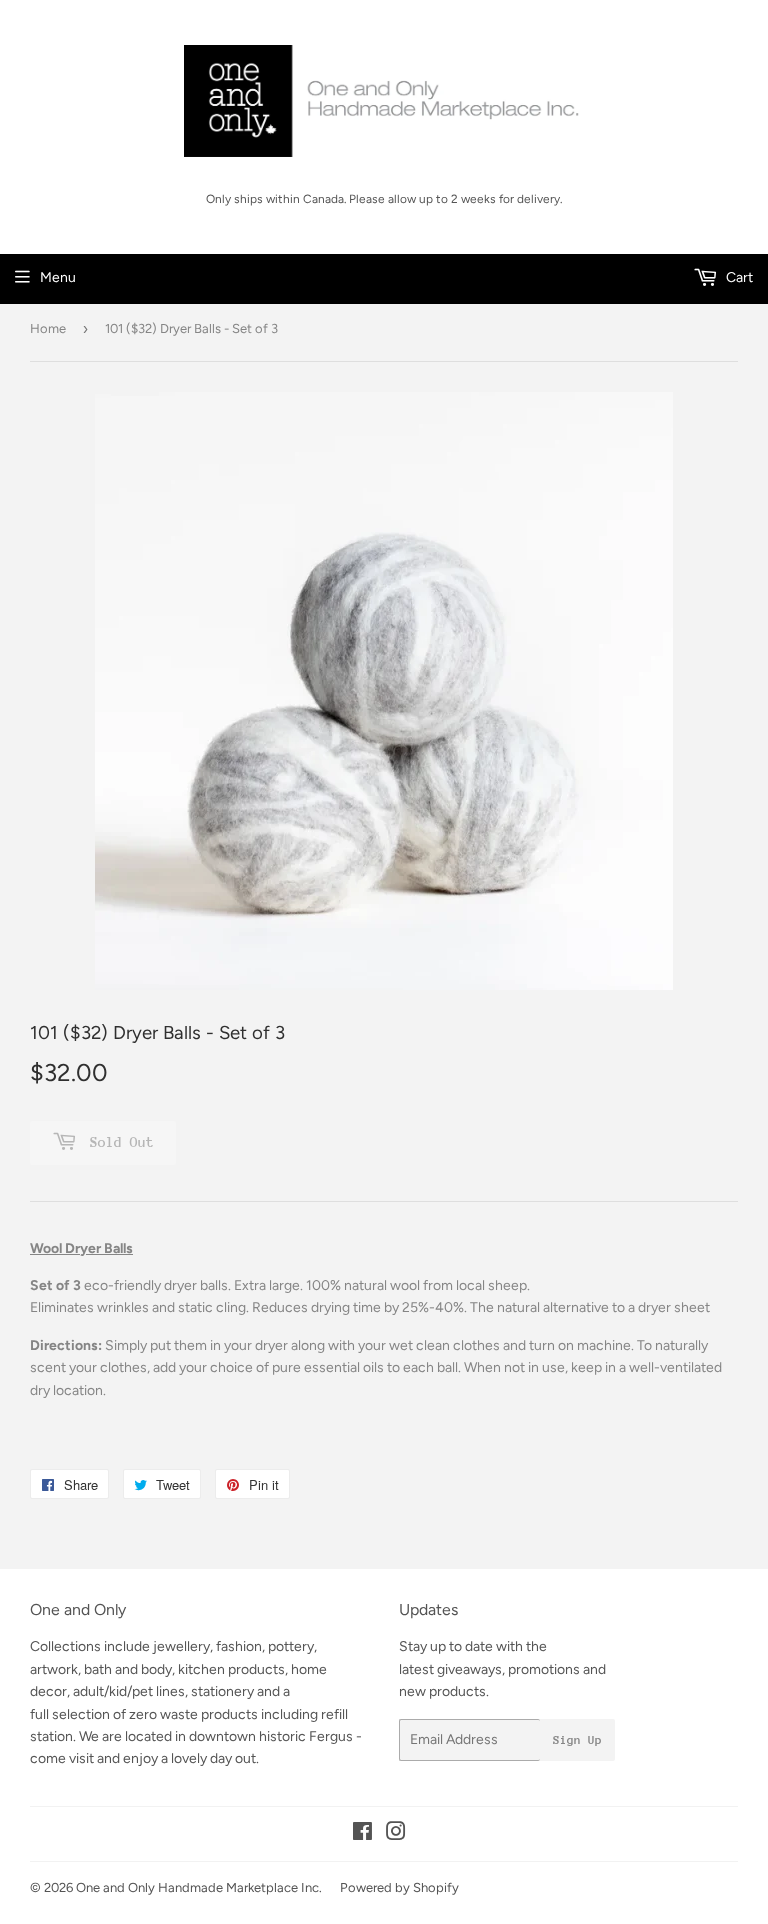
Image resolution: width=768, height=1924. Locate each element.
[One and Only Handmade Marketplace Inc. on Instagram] (396, 1834)
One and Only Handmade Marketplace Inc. (199, 1887)
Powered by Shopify (399, 1887)
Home (48, 328)
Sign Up (577, 1740)
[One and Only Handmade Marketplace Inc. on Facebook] (362, 1834)
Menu (58, 277)
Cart (738, 277)
